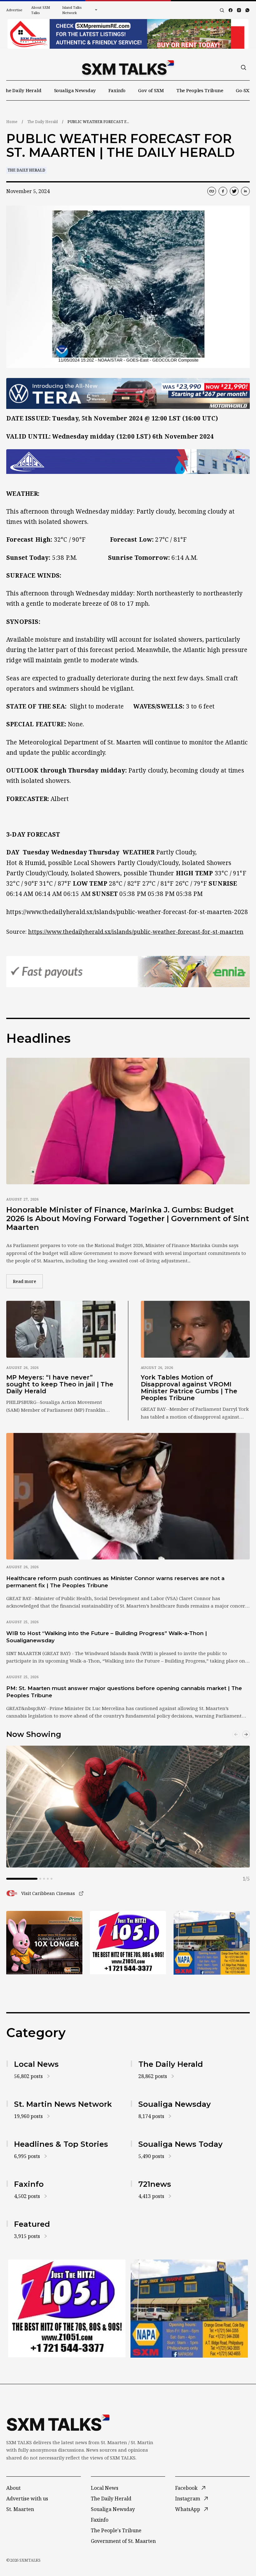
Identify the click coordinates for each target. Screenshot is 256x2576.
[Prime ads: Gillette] (128, 1943)
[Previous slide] (236, 1734)
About (13, 2488)
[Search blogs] (222, 10)
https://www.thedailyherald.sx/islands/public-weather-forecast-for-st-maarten (136, 932)
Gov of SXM (151, 90)
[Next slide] (246, 1734)
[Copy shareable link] (212, 191)
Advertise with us (27, 2499)
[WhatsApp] (247, 10)
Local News (105, 2488)
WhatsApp (188, 2509)
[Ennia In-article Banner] (128, 972)
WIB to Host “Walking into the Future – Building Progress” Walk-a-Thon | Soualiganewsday (107, 1637)
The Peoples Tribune (200, 90)
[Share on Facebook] (223, 191)
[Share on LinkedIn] (245, 191)
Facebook (186, 2488)
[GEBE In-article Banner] (128, 462)
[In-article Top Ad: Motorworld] (128, 394)
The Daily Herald (22, 90)
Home (12, 122)
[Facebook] (231, 10)
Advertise (14, 10)
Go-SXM (245, 90)
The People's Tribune (116, 2530)
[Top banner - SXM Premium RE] (128, 34)
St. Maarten (20, 2509)
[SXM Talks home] (128, 67)
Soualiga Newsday (75, 90)
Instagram (188, 2499)
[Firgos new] (212, 1943)
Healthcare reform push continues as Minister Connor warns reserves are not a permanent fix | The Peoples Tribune (115, 1582)
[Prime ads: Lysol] (44, 1943)
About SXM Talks (41, 10)
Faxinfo (117, 90)
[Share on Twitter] (234, 191)
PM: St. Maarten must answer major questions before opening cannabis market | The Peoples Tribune (124, 1692)
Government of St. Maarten (123, 2541)
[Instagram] (239, 10)
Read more (28, 1281)
